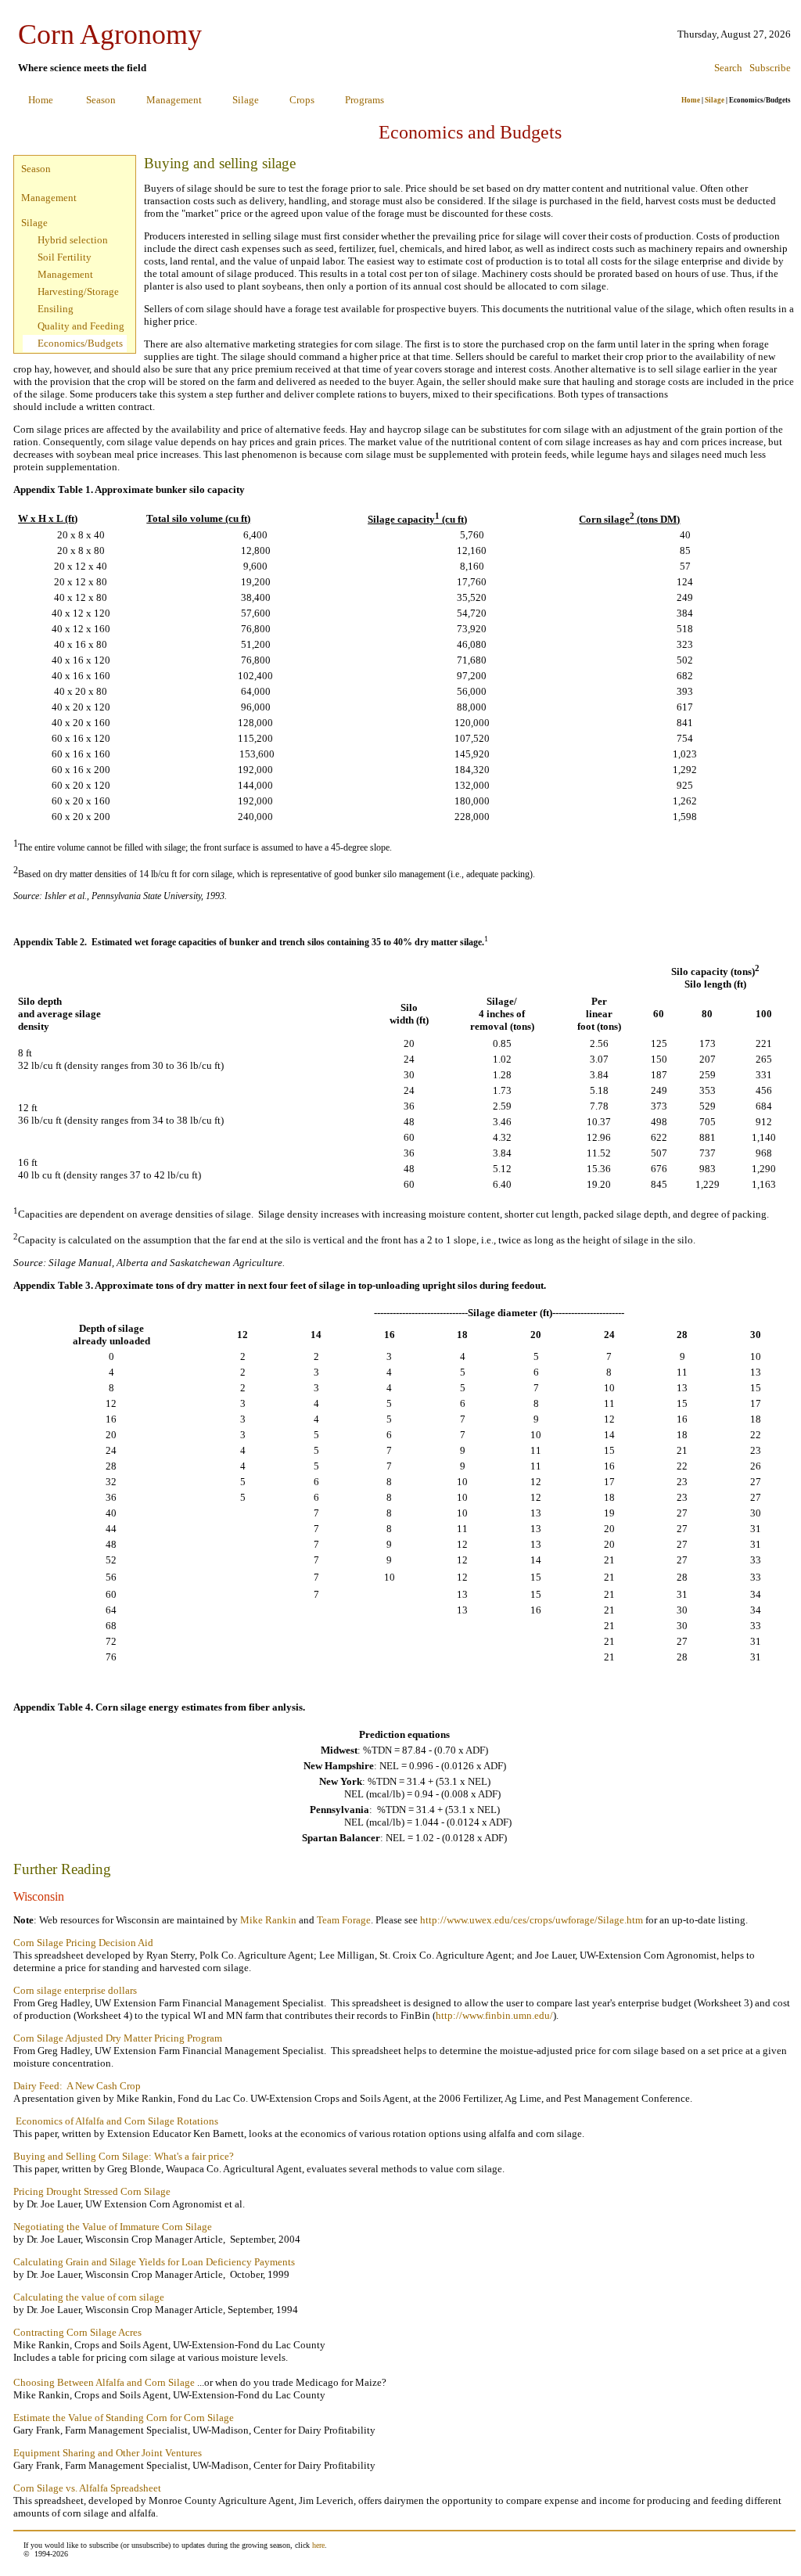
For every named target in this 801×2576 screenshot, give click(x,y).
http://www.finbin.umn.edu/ (494, 2015)
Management (174, 100)
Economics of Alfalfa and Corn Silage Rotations (117, 2121)
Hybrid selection (73, 240)
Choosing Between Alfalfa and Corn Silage (104, 2382)
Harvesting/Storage (78, 291)
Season (101, 100)
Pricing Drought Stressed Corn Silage (92, 2191)
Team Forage (344, 1920)
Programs (365, 100)
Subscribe (770, 68)
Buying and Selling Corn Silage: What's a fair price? (124, 2156)
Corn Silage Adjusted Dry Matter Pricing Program (118, 2038)
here (318, 2545)
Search (728, 68)
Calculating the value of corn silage (89, 2297)
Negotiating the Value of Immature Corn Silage (113, 2227)
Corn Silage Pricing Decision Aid (83, 1943)
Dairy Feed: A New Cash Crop (77, 2086)
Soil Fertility (65, 257)
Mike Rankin (268, 1920)
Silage (246, 100)
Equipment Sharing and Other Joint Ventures (108, 2453)
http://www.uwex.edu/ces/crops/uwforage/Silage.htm (532, 1920)
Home (41, 100)
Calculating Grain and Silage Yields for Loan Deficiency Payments (154, 2262)
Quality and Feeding (81, 326)
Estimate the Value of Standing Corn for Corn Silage (124, 2418)
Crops (302, 100)
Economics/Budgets (80, 343)
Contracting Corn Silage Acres (77, 2332)
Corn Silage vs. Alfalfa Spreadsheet (87, 2488)
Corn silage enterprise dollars (75, 1990)
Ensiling (56, 309)
